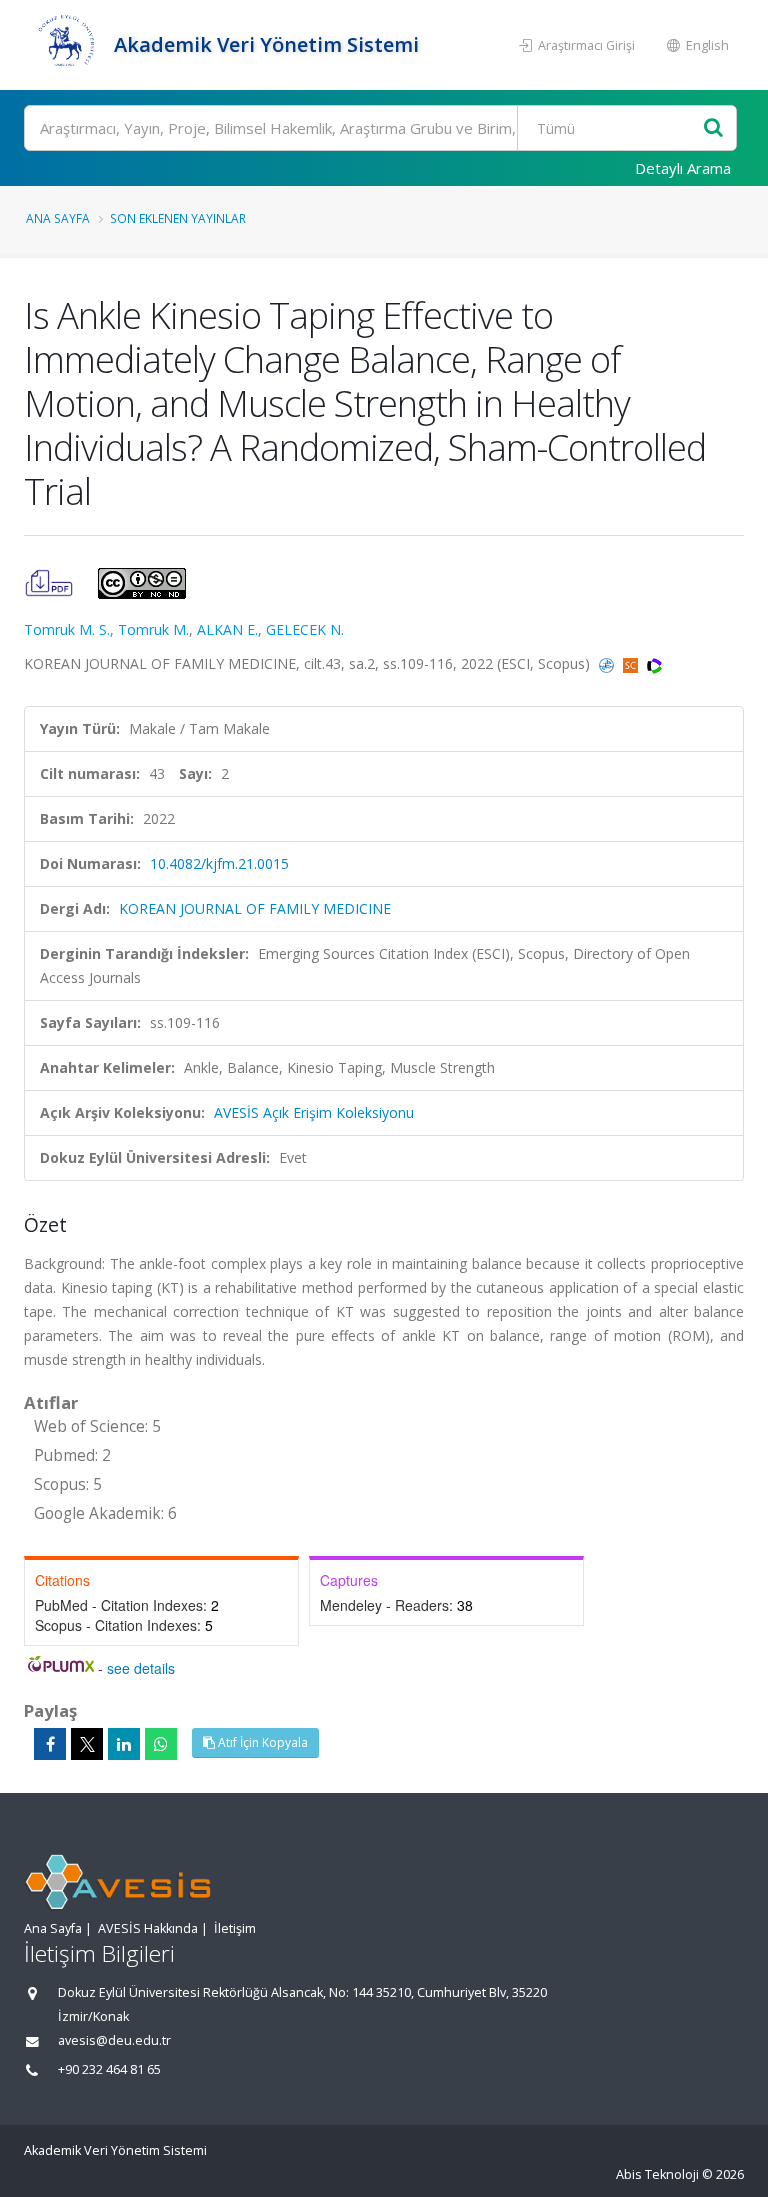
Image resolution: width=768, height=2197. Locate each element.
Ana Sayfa (58, 218)
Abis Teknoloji (657, 2174)
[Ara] (713, 128)
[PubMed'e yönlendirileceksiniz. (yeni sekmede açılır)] (608, 663)
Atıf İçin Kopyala (261, 1742)
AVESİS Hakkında (148, 1928)
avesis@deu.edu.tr (114, 2040)
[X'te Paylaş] (87, 1744)
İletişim (235, 1928)
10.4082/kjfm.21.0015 (219, 863)
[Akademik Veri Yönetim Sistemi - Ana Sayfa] (66, 45)
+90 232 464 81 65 (109, 2069)
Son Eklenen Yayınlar (178, 218)
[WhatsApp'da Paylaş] (161, 1744)
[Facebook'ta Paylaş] (50, 1744)
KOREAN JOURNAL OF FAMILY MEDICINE (255, 908)
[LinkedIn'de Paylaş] (124, 1744)
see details (141, 1668)
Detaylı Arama (683, 168)
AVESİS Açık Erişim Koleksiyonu (314, 1112)
